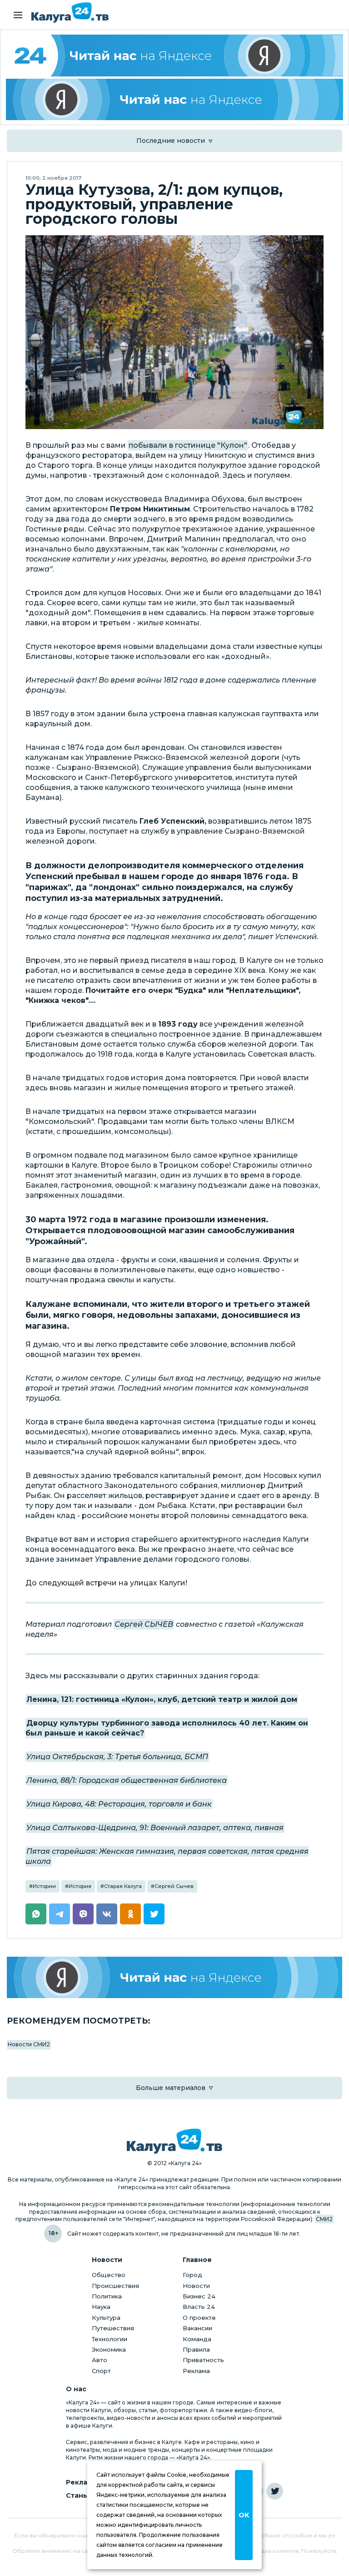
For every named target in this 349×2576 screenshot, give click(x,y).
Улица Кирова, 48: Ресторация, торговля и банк (119, 1804)
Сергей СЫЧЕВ (144, 1624)
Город (192, 2275)
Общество (109, 2275)
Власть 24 (199, 2307)
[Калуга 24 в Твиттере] (275, 2491)
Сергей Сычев (174, 1886)
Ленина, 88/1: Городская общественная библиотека (127, 1780)
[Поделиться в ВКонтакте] (107, 1914)
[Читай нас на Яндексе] (174, 100)
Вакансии (197, 2328)
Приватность (203, 2360)
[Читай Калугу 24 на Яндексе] (174, 56)
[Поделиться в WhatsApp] (36, 1914)
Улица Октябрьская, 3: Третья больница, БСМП (117, 1757)
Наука (101, 2307)
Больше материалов (171, 2088)
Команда (197, 2339)
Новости (196, 2286)
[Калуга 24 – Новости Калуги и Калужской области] (70, 13)
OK (244, 2515)
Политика (107, 2296)
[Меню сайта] (18, 15)
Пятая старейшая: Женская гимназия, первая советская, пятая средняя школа (167, 1856)
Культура (106, 2318)
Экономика (109, 2349)
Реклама (196, 2371)
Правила (196, 2349)
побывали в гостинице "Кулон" (188, 445)
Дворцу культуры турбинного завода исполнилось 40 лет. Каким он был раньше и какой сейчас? (167, 1728)
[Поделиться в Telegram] (60, 1914)
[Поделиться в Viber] (83, 1914)
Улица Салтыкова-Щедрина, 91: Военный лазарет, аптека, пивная (155, 1828)
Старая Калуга (123, 1886)
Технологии (110, 2339)
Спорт (101, 2371)
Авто (100, 2360)
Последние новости (171, 141)
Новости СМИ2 (29, 2044)
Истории (44, 1886)
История (80, 1886)
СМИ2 (324, 2219)
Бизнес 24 (199, 2296)
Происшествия (115, 2286)
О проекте (199, 2318)
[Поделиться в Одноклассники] (130, 1914)
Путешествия (113, 2328)
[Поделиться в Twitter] (154, 1914)
